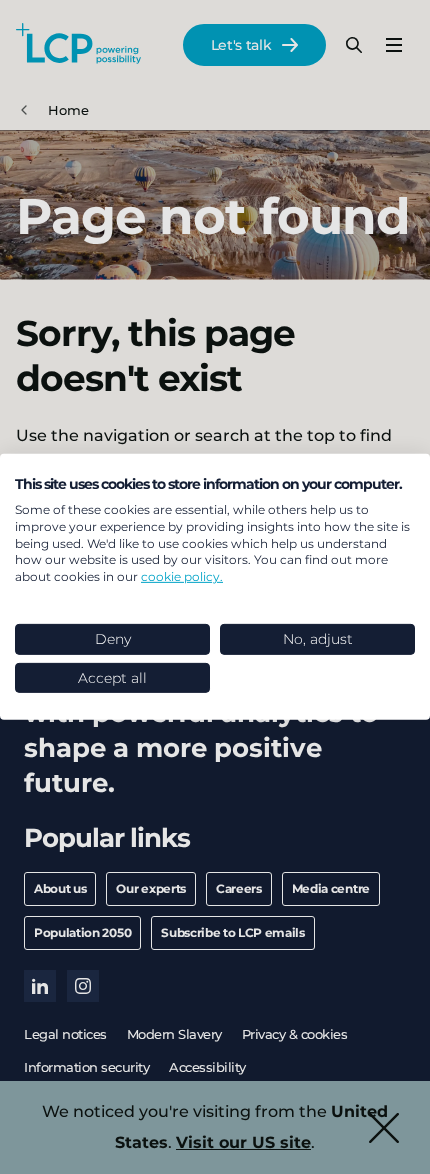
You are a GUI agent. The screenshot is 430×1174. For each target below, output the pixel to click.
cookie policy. (182, 576)
